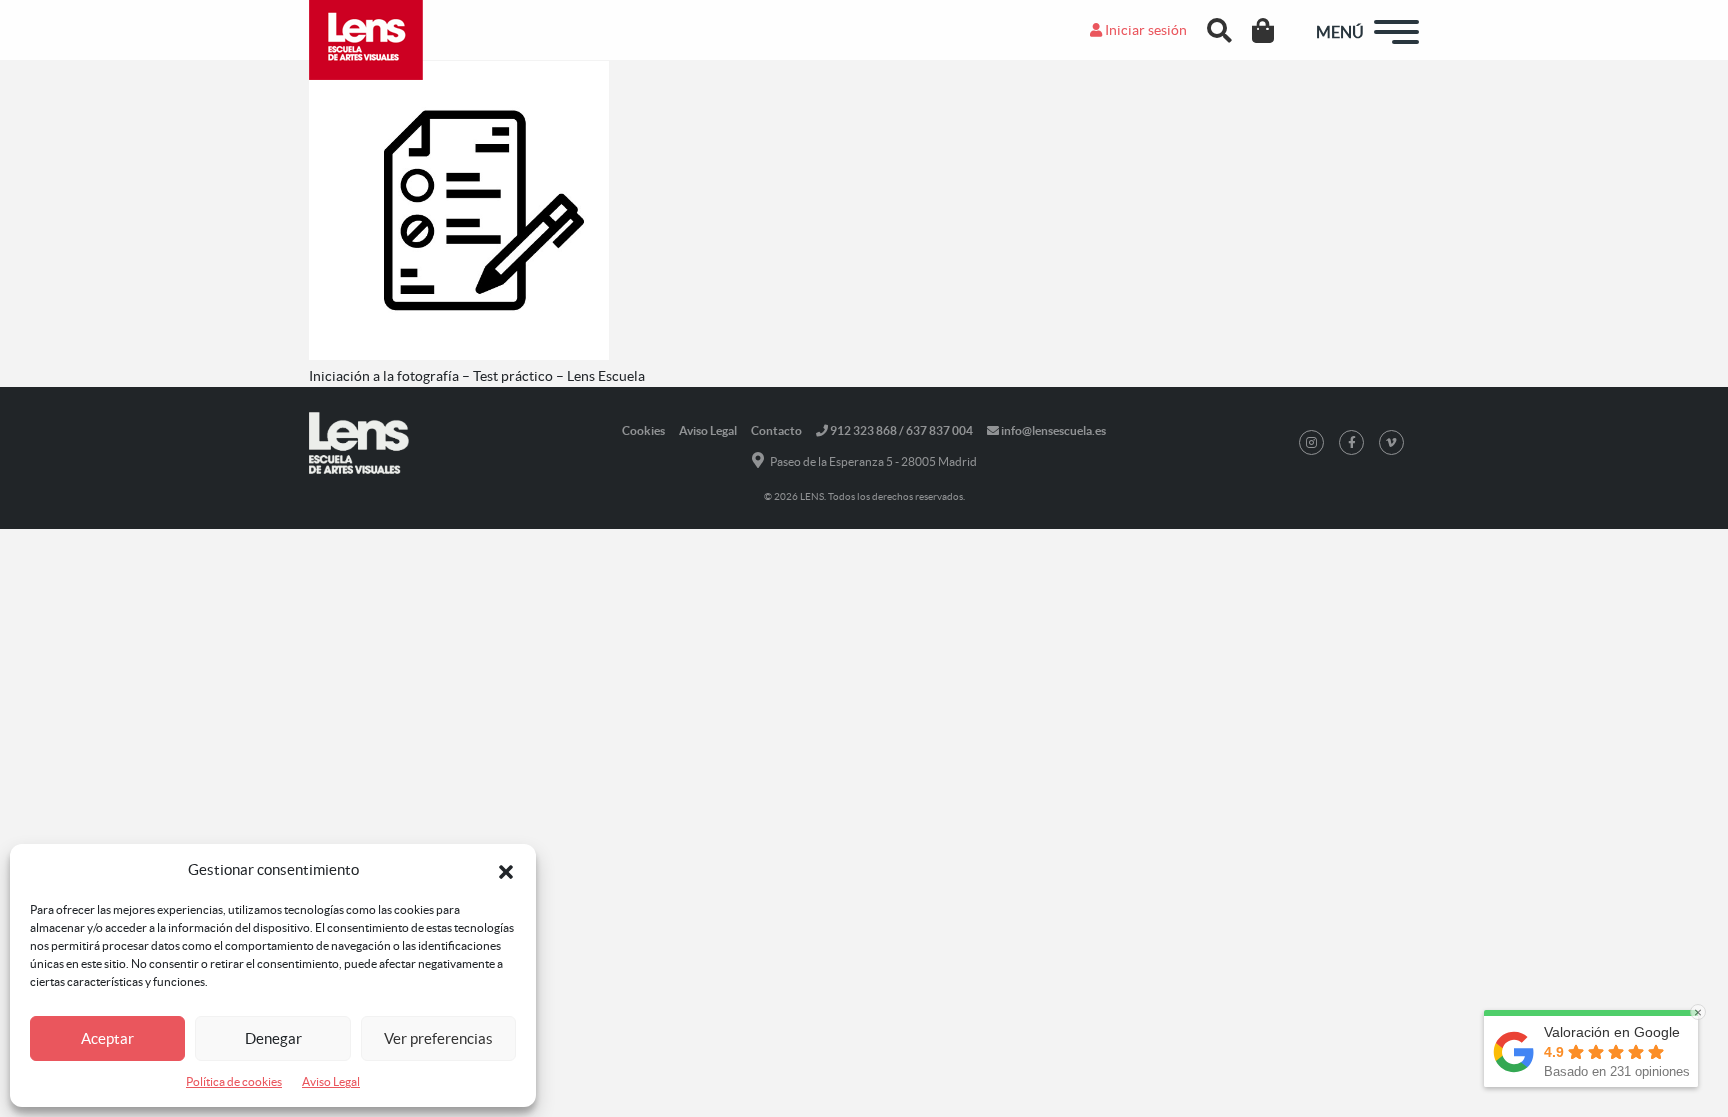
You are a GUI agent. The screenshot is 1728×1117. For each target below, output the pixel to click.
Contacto (776, 430)
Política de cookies (234, 1081)
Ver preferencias (438, 1038)
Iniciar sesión (1144, 30)
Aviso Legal (331, 1081)
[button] (506, 870)
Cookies (643, 430)
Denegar (273, 1038)
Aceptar (107, 1038)
